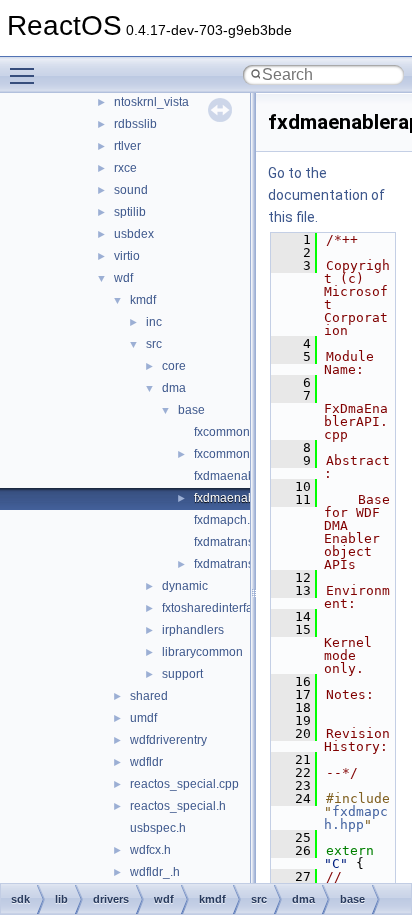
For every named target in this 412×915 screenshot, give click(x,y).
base (191, 410)
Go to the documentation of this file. (326, 195)
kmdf (143, 300)
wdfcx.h (150, 850)
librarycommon (202, 652)
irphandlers (193, 630)
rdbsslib (135, 124)
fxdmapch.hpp (232, 520)
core (174, 366)
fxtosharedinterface (214, 608)
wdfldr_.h (155, 872)
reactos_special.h (178, 806)
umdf (143, 718)
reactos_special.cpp (184, 784)
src (154, 344)
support (182, 674)
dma (174, 388)
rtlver (127, 146)
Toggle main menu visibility (26, 75)
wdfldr (146, 762)
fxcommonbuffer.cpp (248, 432)
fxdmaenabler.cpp (242, 476)
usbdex (134, 234)
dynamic (185, 586)
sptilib (130, 212)
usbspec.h (158, 828)
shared (149, 696)
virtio (127, 256)
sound (131, 190)
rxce (125, 168)
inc (154, 322)
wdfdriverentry (168, 740)
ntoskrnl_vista (151, 102)
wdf (123, 278)
